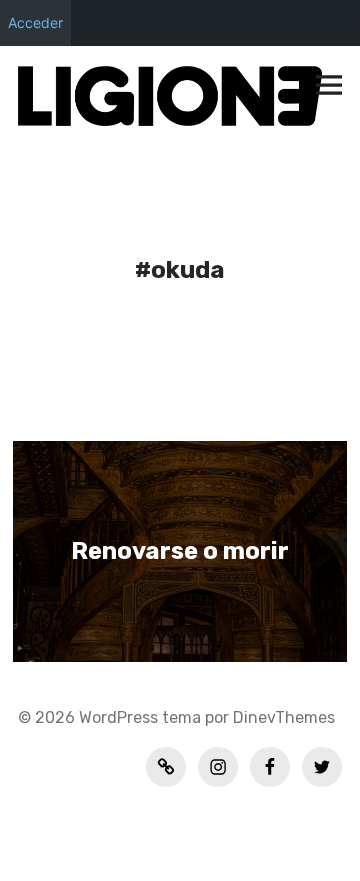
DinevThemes (282, 717)
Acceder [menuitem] (35, 22)
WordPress (118, 717)
